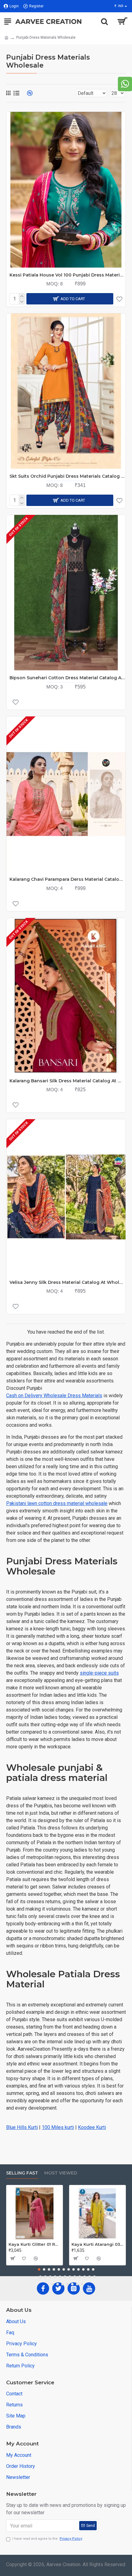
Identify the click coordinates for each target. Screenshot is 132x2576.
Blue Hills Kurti (22, 2127)
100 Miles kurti (58, 2127)
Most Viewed (61, 2173)
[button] (39, 2269)
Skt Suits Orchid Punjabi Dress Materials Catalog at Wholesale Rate (68, 476)
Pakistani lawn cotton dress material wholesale (57, 1503)
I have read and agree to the (47, 2539)
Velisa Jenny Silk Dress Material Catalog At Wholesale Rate (68, 1282)
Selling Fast (22, 2173)
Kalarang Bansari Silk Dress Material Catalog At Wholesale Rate (68, 1081)
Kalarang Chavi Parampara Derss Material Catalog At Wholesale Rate (68, 879)
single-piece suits (99, 1673)
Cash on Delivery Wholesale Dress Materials (54, 1396)
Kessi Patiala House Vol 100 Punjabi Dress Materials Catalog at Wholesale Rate (68, 275)
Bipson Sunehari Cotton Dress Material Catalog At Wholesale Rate (68, 678)
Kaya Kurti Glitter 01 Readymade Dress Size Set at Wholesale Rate (35, 2244)
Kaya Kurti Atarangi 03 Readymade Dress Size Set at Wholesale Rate (97, 2244)
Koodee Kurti (92, 2127)
